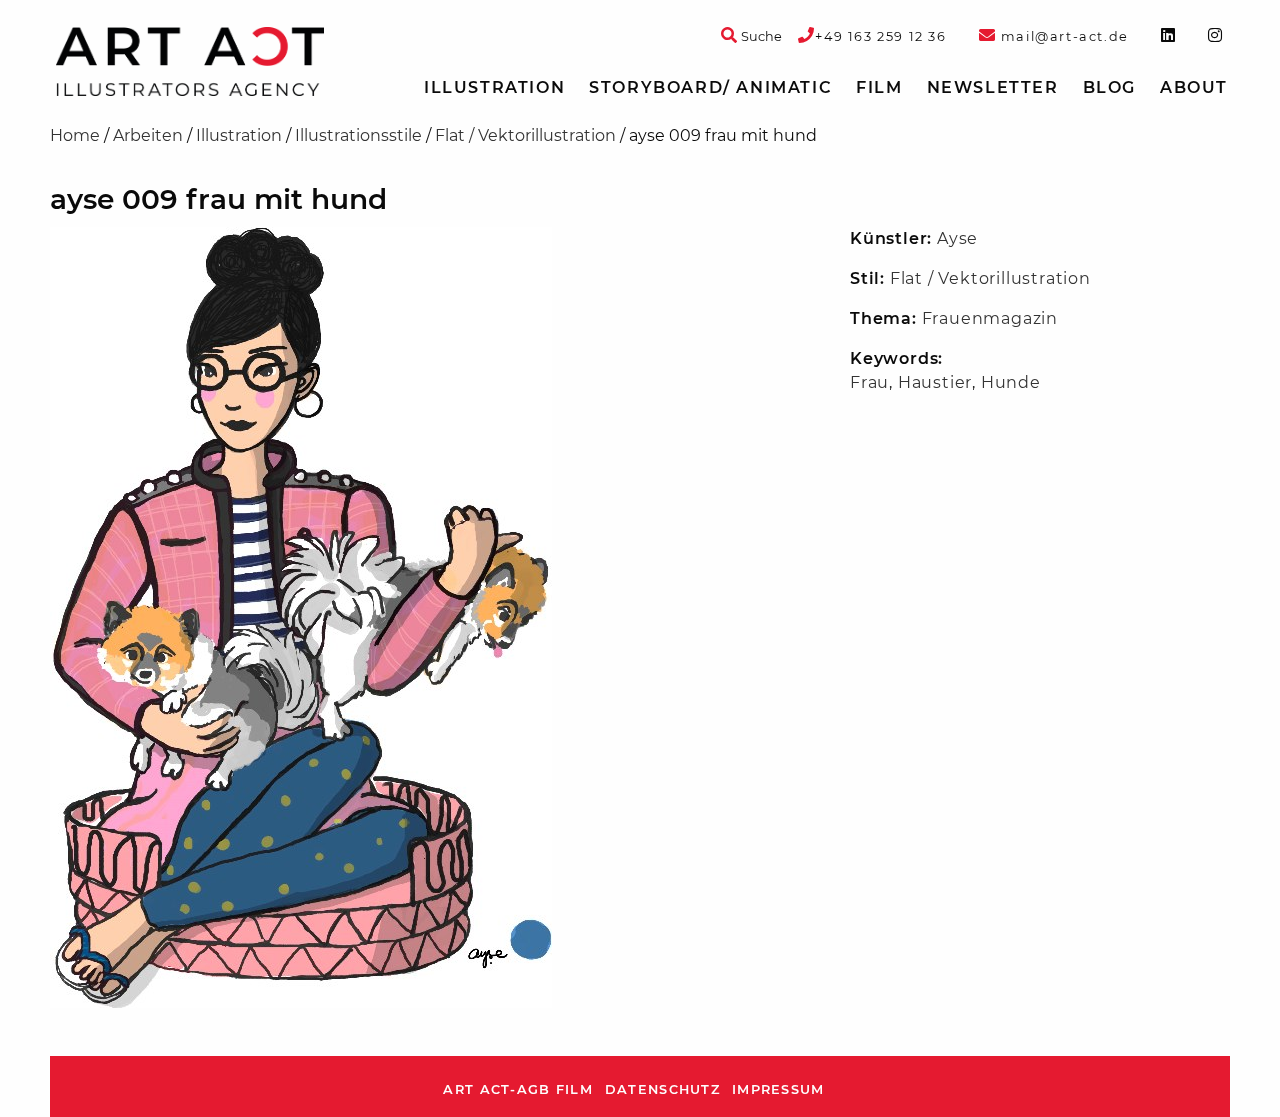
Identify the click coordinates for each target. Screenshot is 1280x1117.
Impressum (778, 1089)
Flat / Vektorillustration (525, 135)
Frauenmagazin (990, 318)
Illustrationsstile (358, 135)
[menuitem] (494, 88)
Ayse (957, 238)
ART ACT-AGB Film (517, 1089)
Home (75, 135)
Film (879, 87)
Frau (869, 382)
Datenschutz (662, 1089)
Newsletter (993, 87)
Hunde (1011, 382)
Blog (1109, 87)
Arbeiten (148, 135)
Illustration (494, 87)
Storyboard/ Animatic (710, 87)
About (1194, 87)
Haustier (935, 382)
